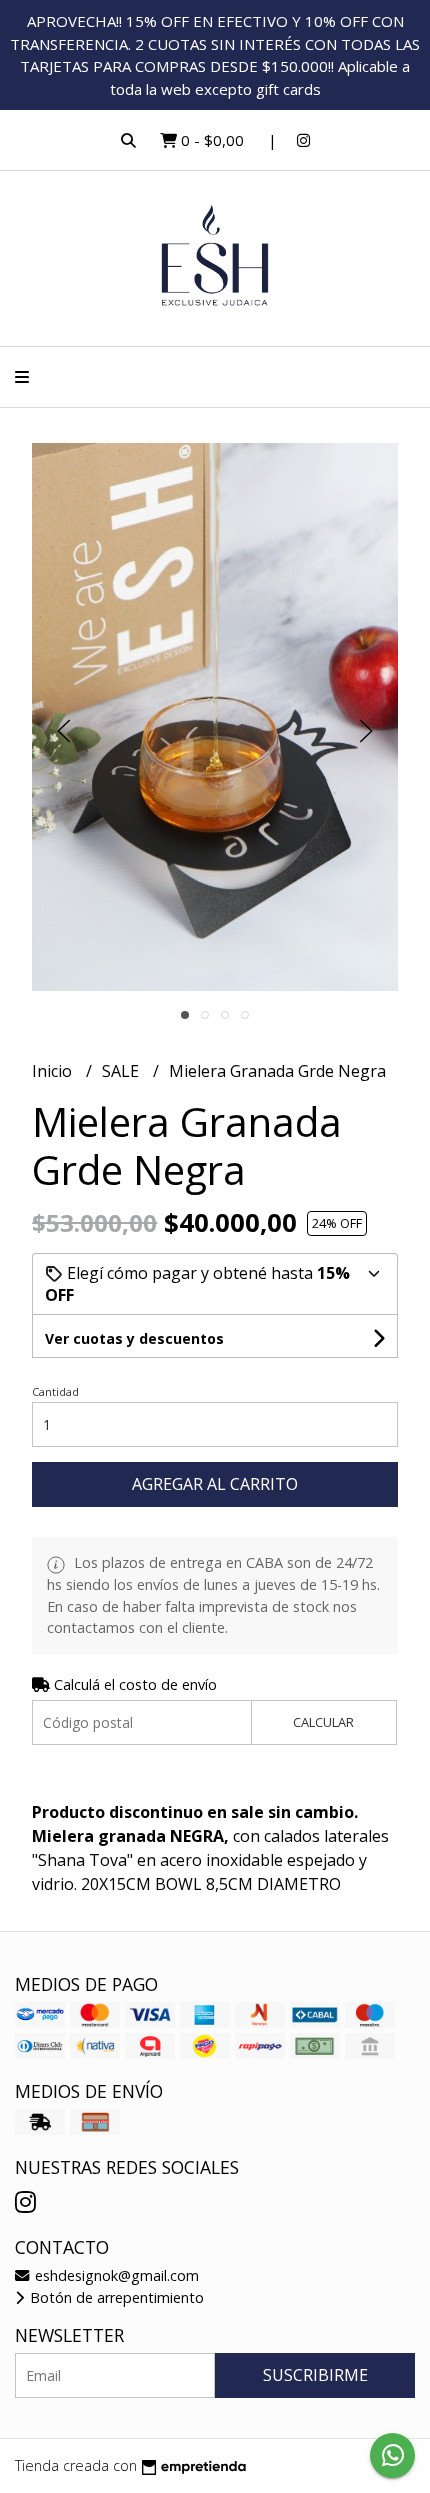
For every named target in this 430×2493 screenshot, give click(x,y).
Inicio (54, 1071)
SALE (122, 1071)
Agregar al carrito (215, 1484)
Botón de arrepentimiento (115, 2297)
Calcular (323, 1722)
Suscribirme (315, 2375)
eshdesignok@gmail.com (115, 2275)
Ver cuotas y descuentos (134, 1338)
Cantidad (55, 1391)
